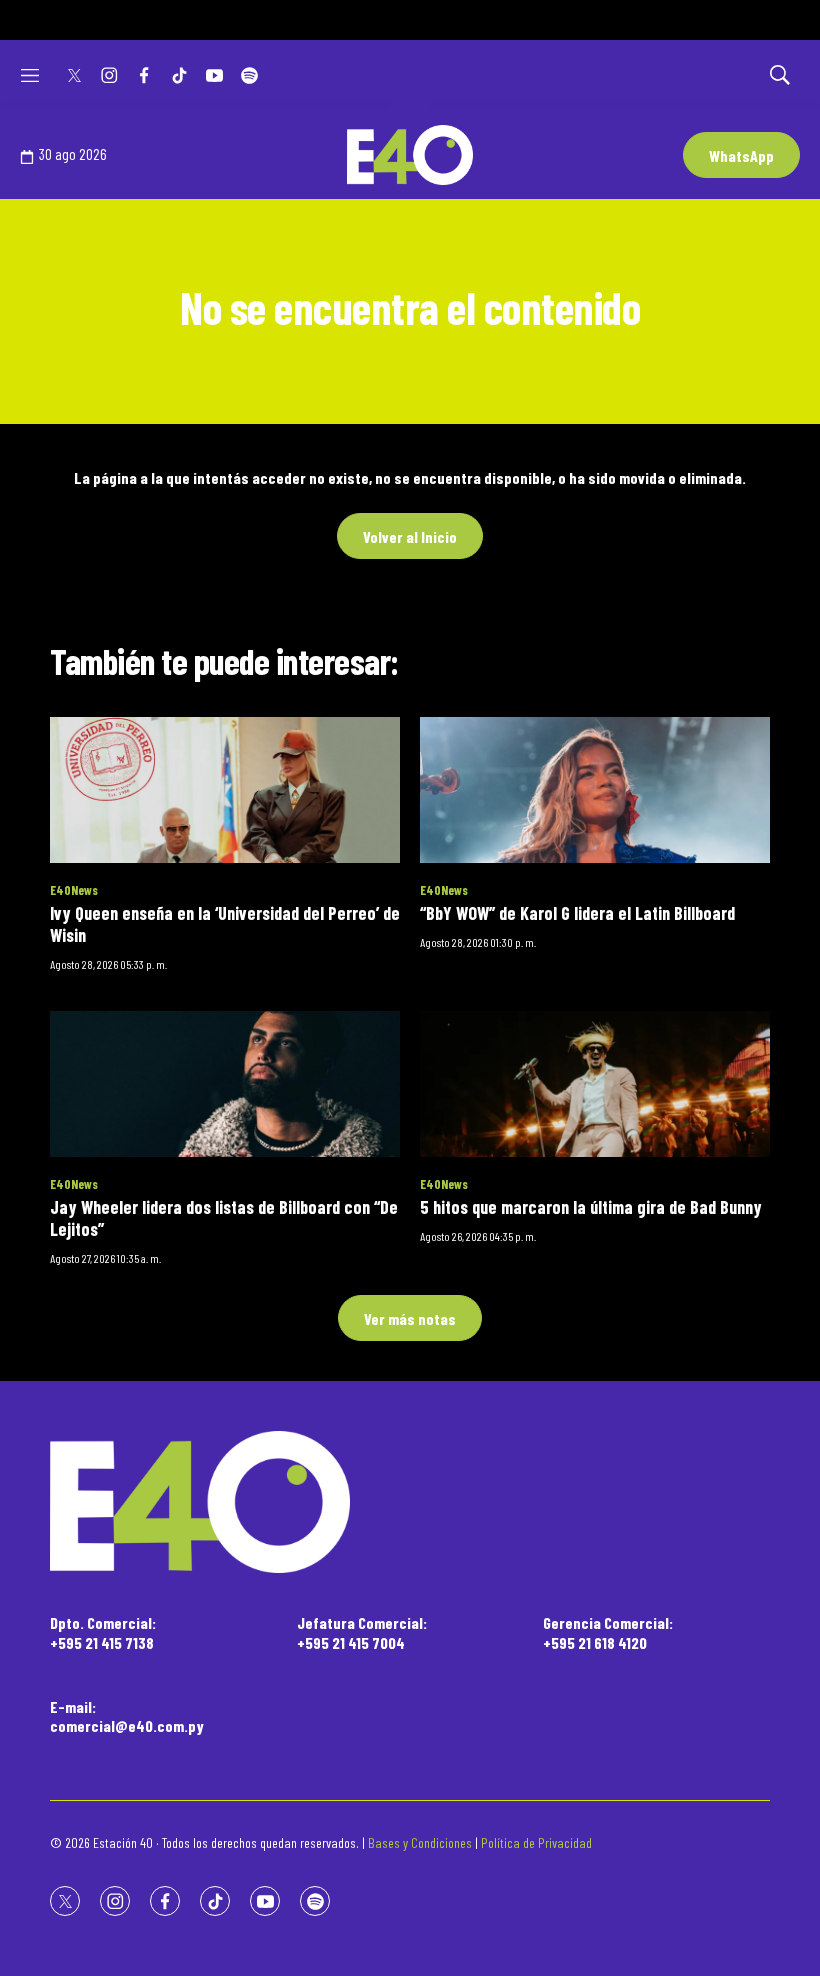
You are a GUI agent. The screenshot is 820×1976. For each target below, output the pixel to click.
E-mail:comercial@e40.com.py (127, 1716)
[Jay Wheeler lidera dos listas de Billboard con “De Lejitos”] (225, 1084)
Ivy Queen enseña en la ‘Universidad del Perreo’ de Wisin (225, 924)
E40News (74, 890)
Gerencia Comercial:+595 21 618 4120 (608, 1632)
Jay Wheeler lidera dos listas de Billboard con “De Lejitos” (224, 1218)
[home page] (410, 1502)
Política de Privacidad (536, 1842)
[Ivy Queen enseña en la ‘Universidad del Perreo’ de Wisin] (225, 790)
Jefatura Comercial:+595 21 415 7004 (362, 1632)
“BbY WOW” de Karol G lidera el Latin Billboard (577, 913)
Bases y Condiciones (420, 1842)
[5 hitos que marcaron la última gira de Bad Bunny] (595, 1084)
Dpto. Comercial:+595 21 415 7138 (103, 1632)
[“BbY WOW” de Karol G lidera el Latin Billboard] (595, 790)
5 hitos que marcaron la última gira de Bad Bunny (591, 1207)
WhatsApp (741, 155)
